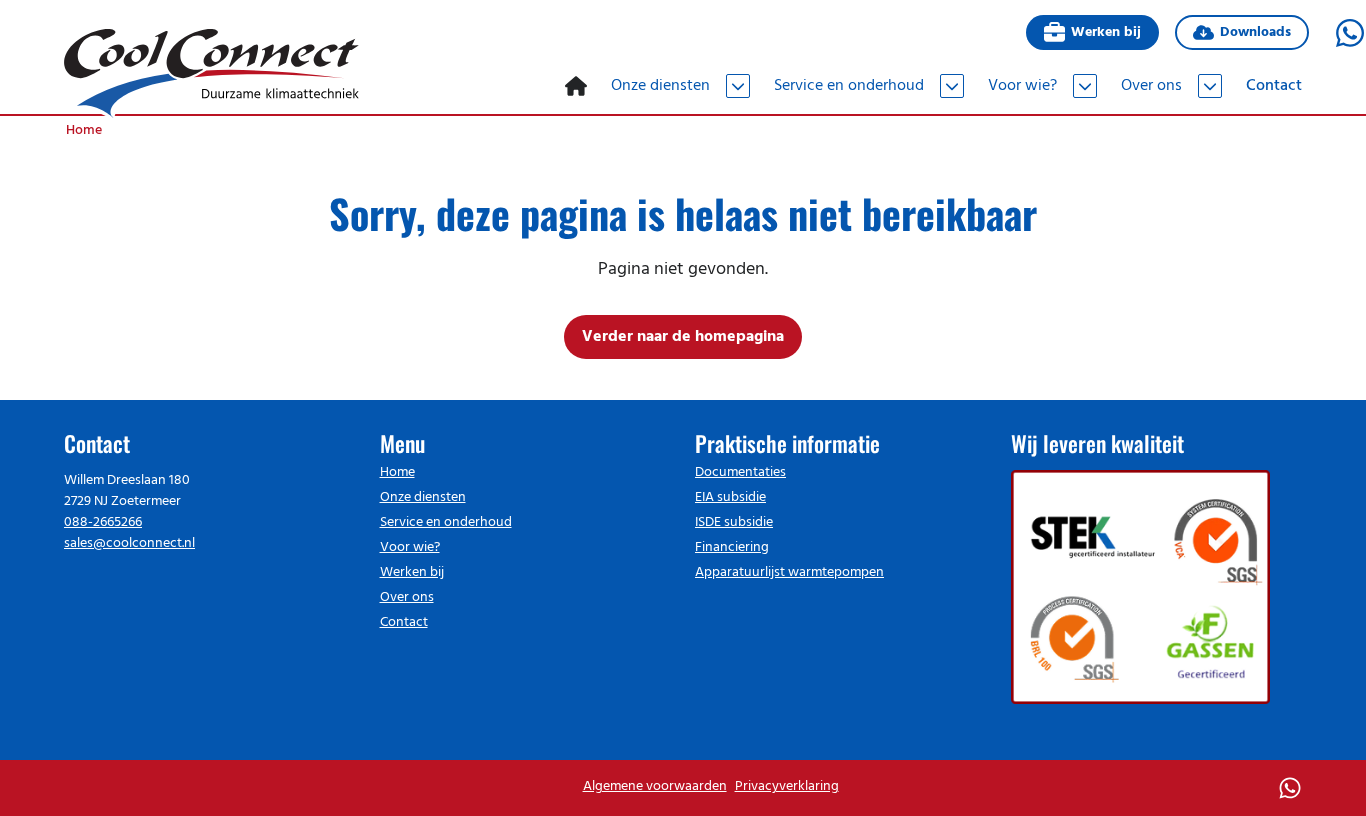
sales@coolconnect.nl (129, 543)
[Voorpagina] (576, 86)
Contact (404, 622)
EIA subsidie (730, 497)
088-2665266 (103, 522)
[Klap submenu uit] (738, 86)
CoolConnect (211, 74)
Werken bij (1105, 32)
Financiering (732, 547)
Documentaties (740, 472)
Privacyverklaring (787, 786)
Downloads (1255, 32)
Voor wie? (410, 547)
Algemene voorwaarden (655, 786)
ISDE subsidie (734, 522)
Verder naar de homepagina (683, 337)
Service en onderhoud (446, 522)
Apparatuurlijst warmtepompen (789, 572)
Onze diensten (423, 497)
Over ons (407, 597)
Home (397, 472)
